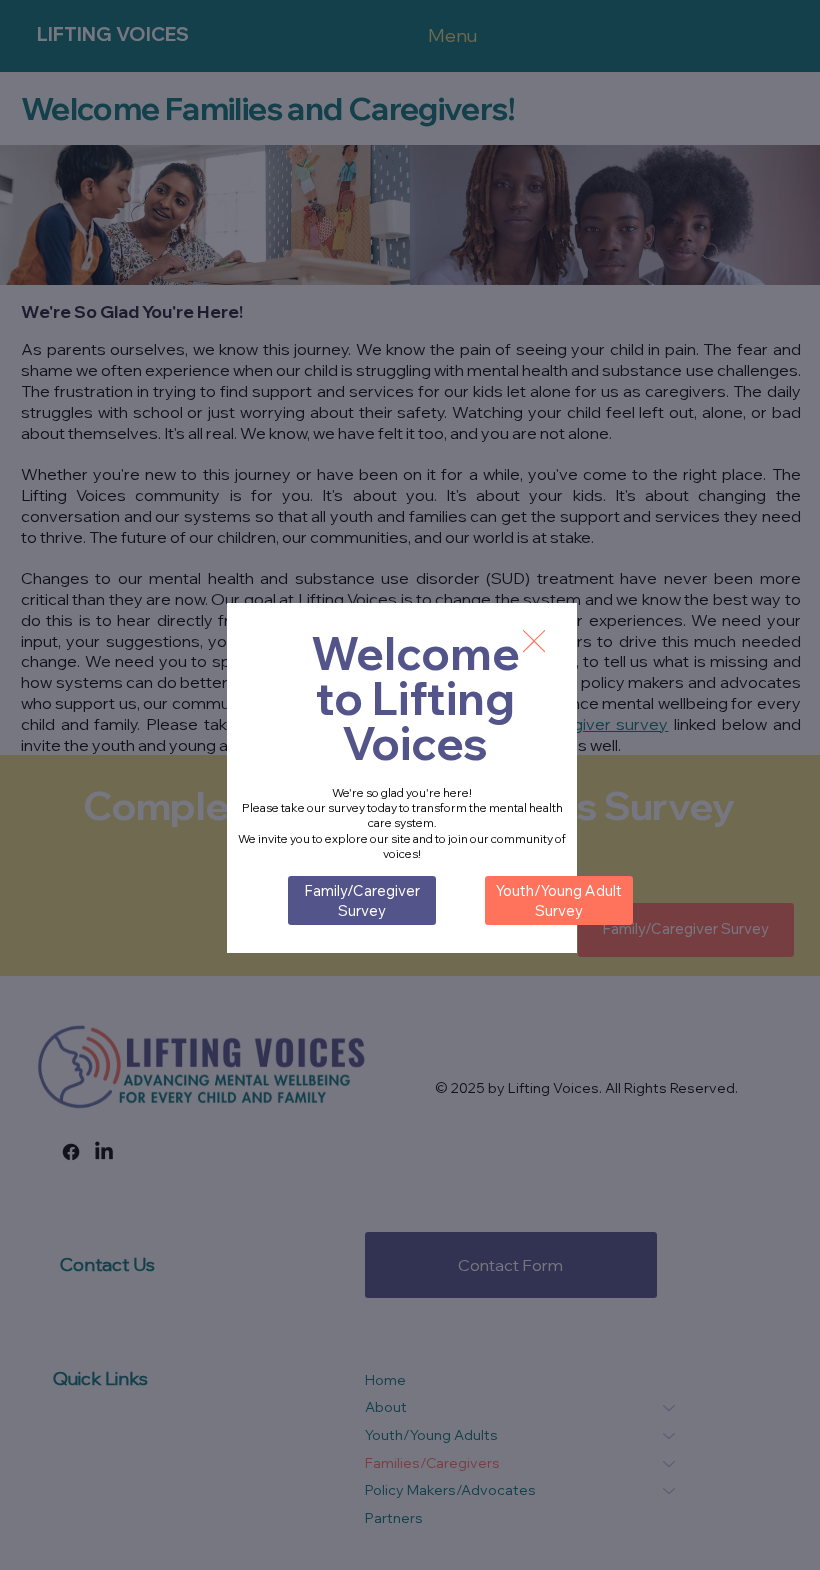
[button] (534, 642)
